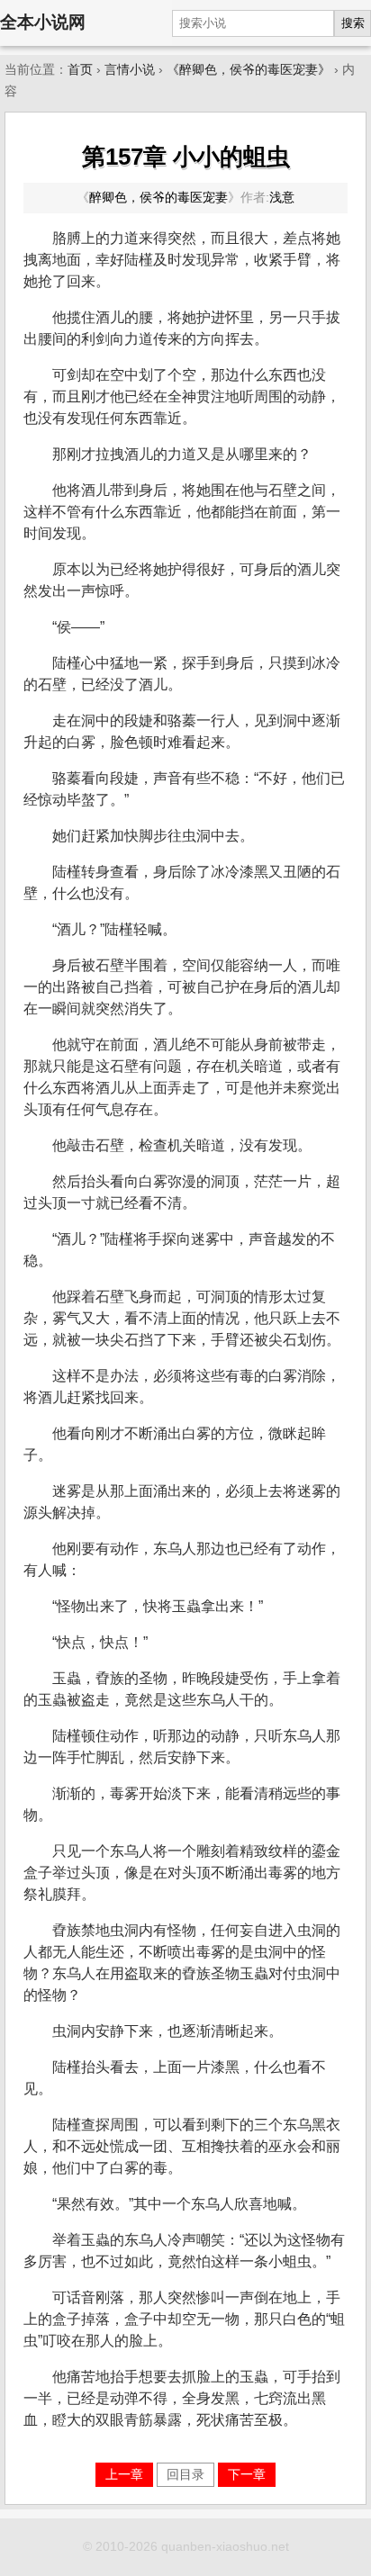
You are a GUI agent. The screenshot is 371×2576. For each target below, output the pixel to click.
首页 (80, 70)
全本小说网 (43, 22)
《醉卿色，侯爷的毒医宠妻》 (249, 70)
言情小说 (130, 70)
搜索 (353, 23)
